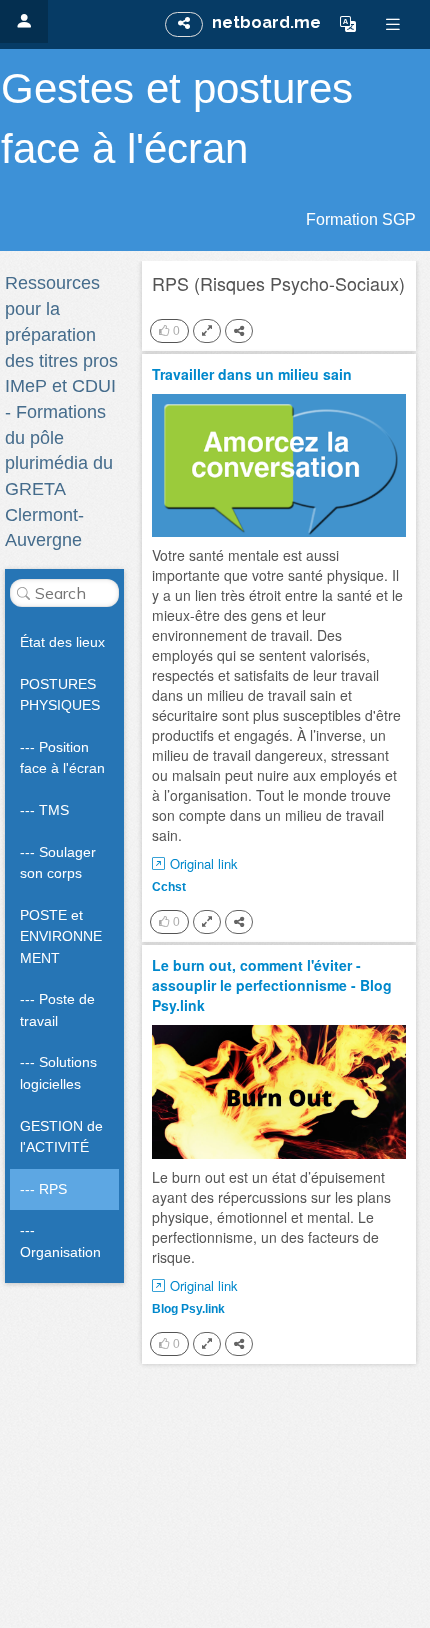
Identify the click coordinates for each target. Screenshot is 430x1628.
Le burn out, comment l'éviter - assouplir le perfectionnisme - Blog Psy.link (272, 985)
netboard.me (266, 22)
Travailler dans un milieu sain (252, 374)
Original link (204, 864)
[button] (348, 24)
